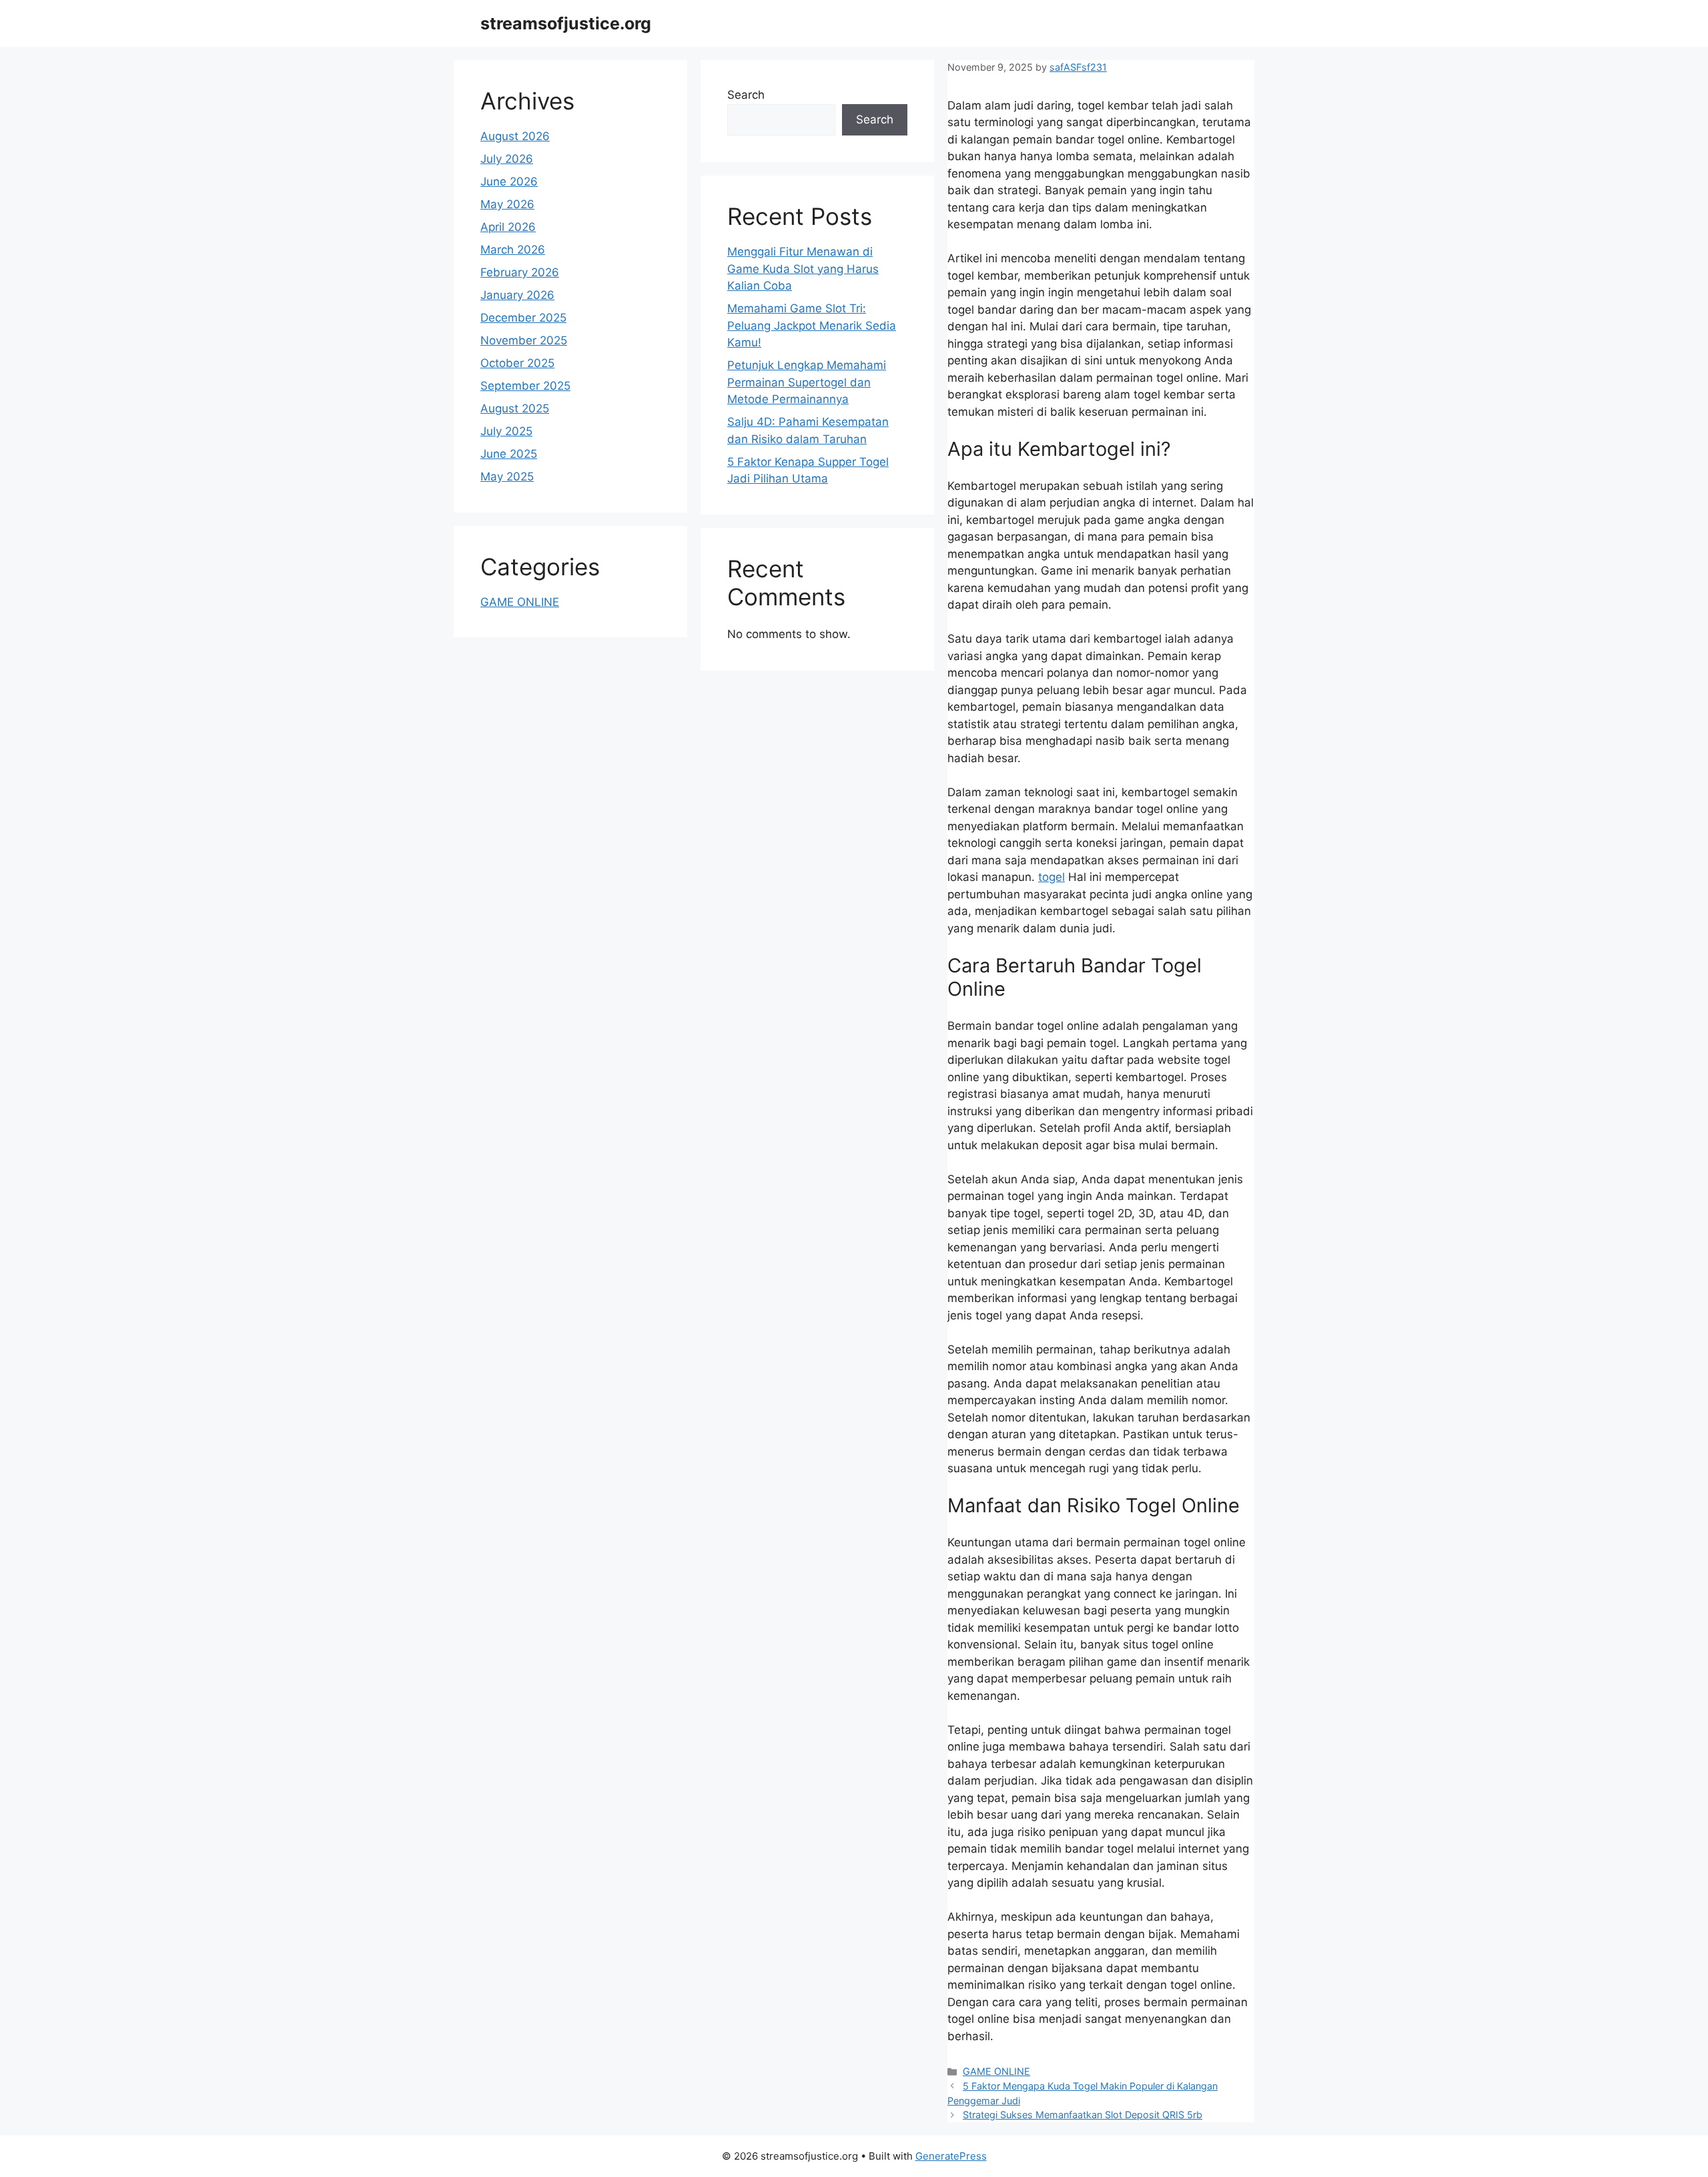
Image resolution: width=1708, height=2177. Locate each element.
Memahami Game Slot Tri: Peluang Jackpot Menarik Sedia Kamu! (812, 325)
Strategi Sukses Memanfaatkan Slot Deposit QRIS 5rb (1083, 2115)
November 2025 (524, 340)
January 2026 (517, 295)
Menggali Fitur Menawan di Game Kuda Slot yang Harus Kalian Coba (803, 269)
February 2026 (520, 272)
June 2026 (509, 182)
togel (1051, 877)
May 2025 (507, 477)
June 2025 (509, 454)
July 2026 (507, 159)
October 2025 (517, 363)
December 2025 (523, 318)
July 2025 (506, 431)
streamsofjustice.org (566, 23)
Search (746, 95)
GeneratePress (951, 2156)
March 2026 (513, 250)
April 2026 (508, 227)
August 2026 (515, 136)
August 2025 (515, 408)
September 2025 (525, 386)
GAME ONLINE (996, 2071)
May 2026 (507, 204)
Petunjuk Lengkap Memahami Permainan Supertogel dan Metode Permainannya (807, 382)
